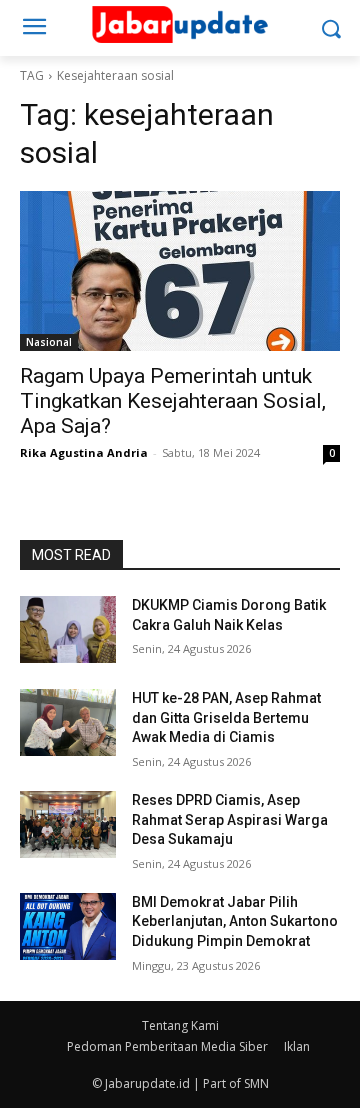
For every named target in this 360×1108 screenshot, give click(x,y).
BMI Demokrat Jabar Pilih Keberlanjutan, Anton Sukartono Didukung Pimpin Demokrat (235, 921)
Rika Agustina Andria (84, 452)
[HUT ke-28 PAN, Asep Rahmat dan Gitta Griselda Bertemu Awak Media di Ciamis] (68, 722)
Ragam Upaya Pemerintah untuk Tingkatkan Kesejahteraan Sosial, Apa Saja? (173, 401)
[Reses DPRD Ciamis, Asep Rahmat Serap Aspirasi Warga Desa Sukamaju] (68, 824)
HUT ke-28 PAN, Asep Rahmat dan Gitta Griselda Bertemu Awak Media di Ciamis (226, 717)
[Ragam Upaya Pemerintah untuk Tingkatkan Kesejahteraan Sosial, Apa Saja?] (180, 271)
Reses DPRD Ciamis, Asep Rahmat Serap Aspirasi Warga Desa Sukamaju (230, 819)
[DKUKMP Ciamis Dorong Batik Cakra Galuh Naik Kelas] (68, 629)
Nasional (49, 342)
